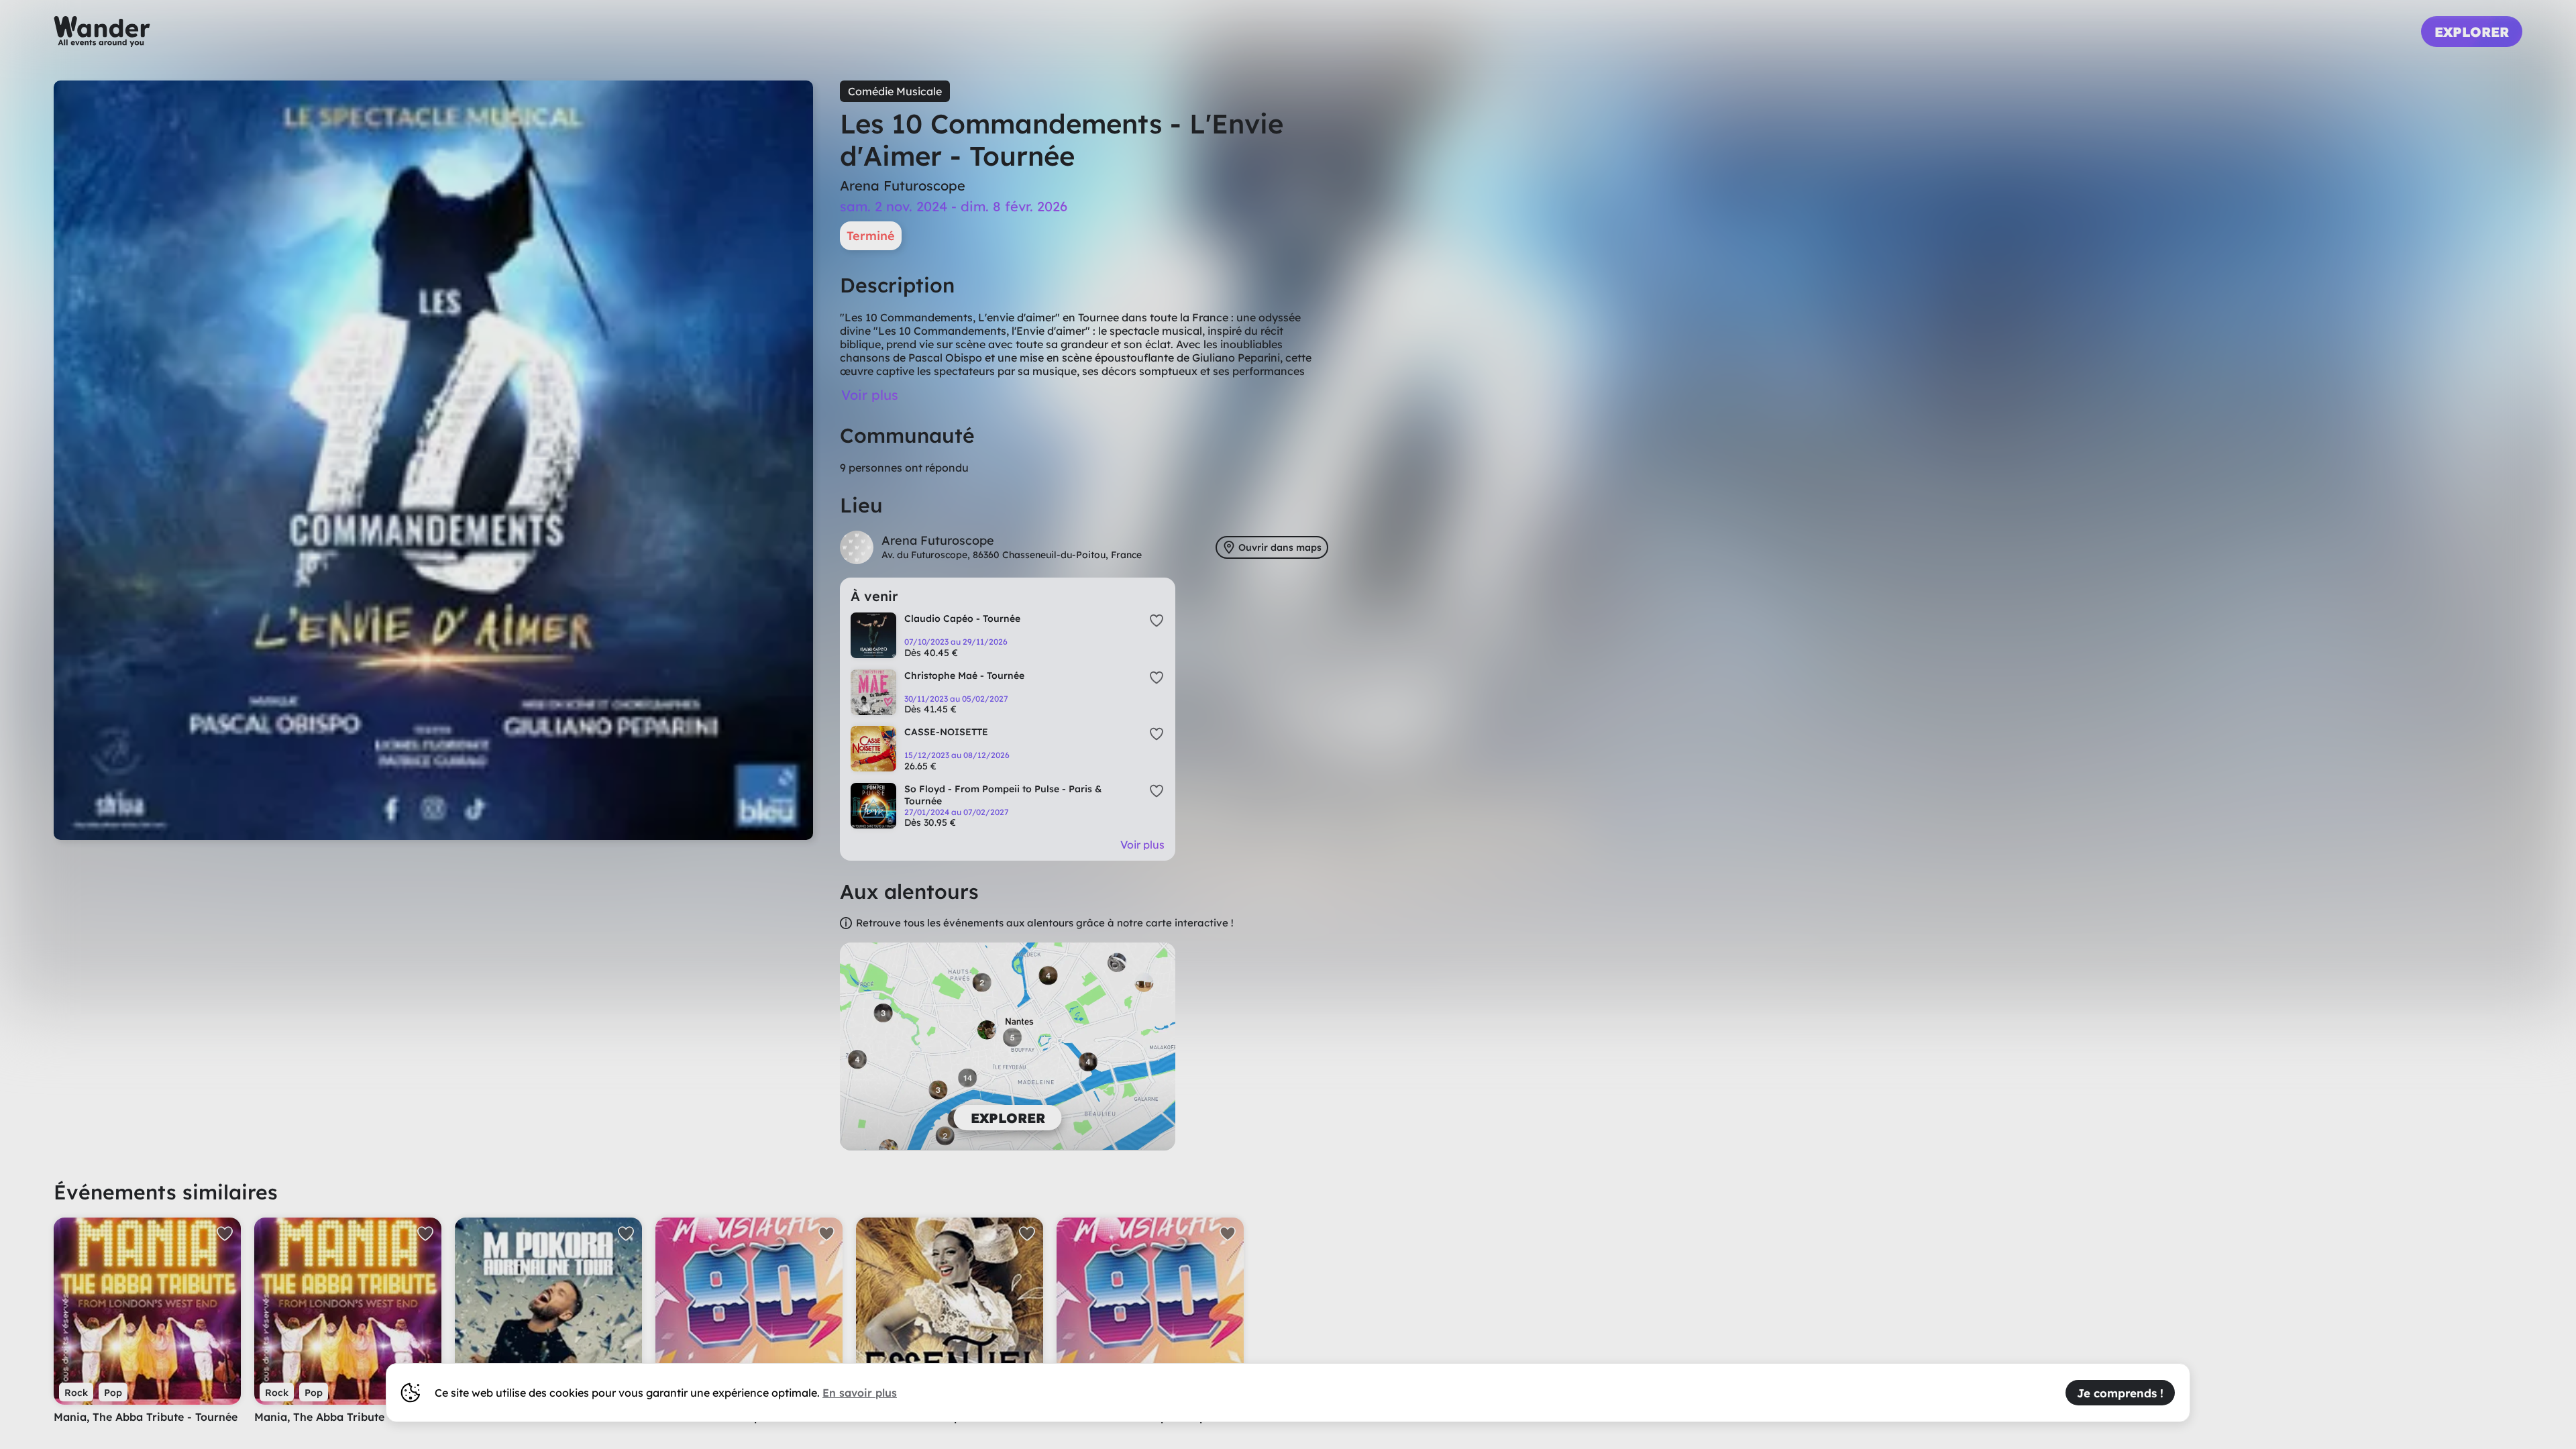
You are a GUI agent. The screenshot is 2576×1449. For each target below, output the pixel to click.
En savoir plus (860, 1393)
